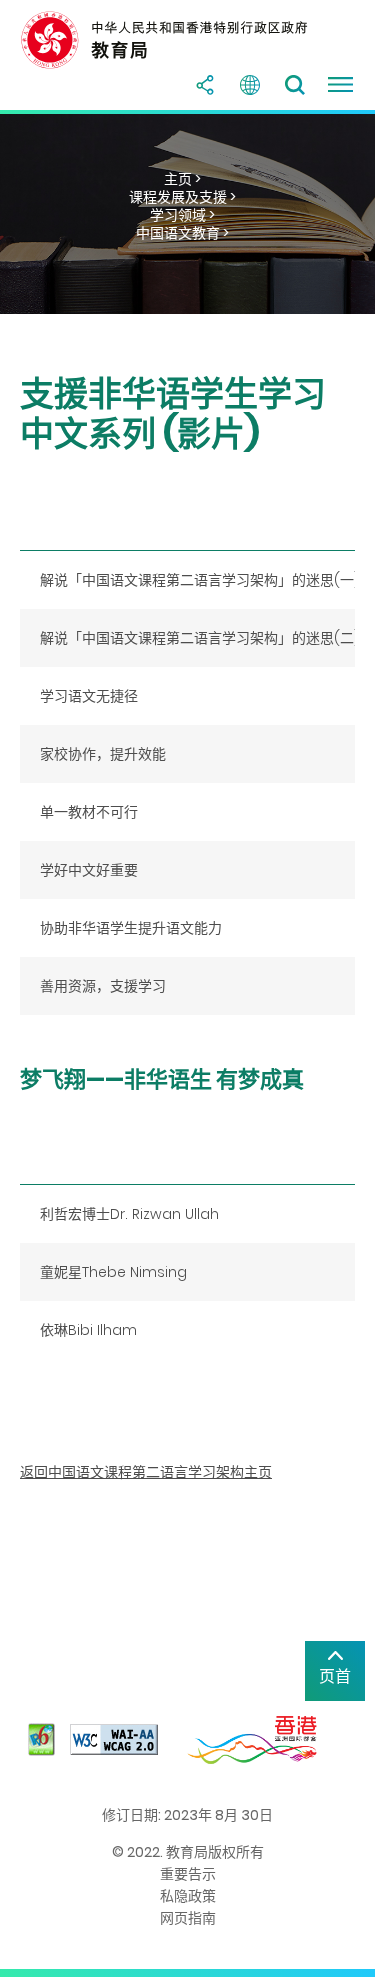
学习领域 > (182, 215)
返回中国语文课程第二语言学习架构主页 (146, 1472)
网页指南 (188, 1918)
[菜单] (340, 85)
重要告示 (188, 1874)
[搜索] (295, 85)
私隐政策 (188, 1896)
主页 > (182, 179)
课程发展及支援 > (182, 197)
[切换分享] (205, 85)
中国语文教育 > (182, 233)
